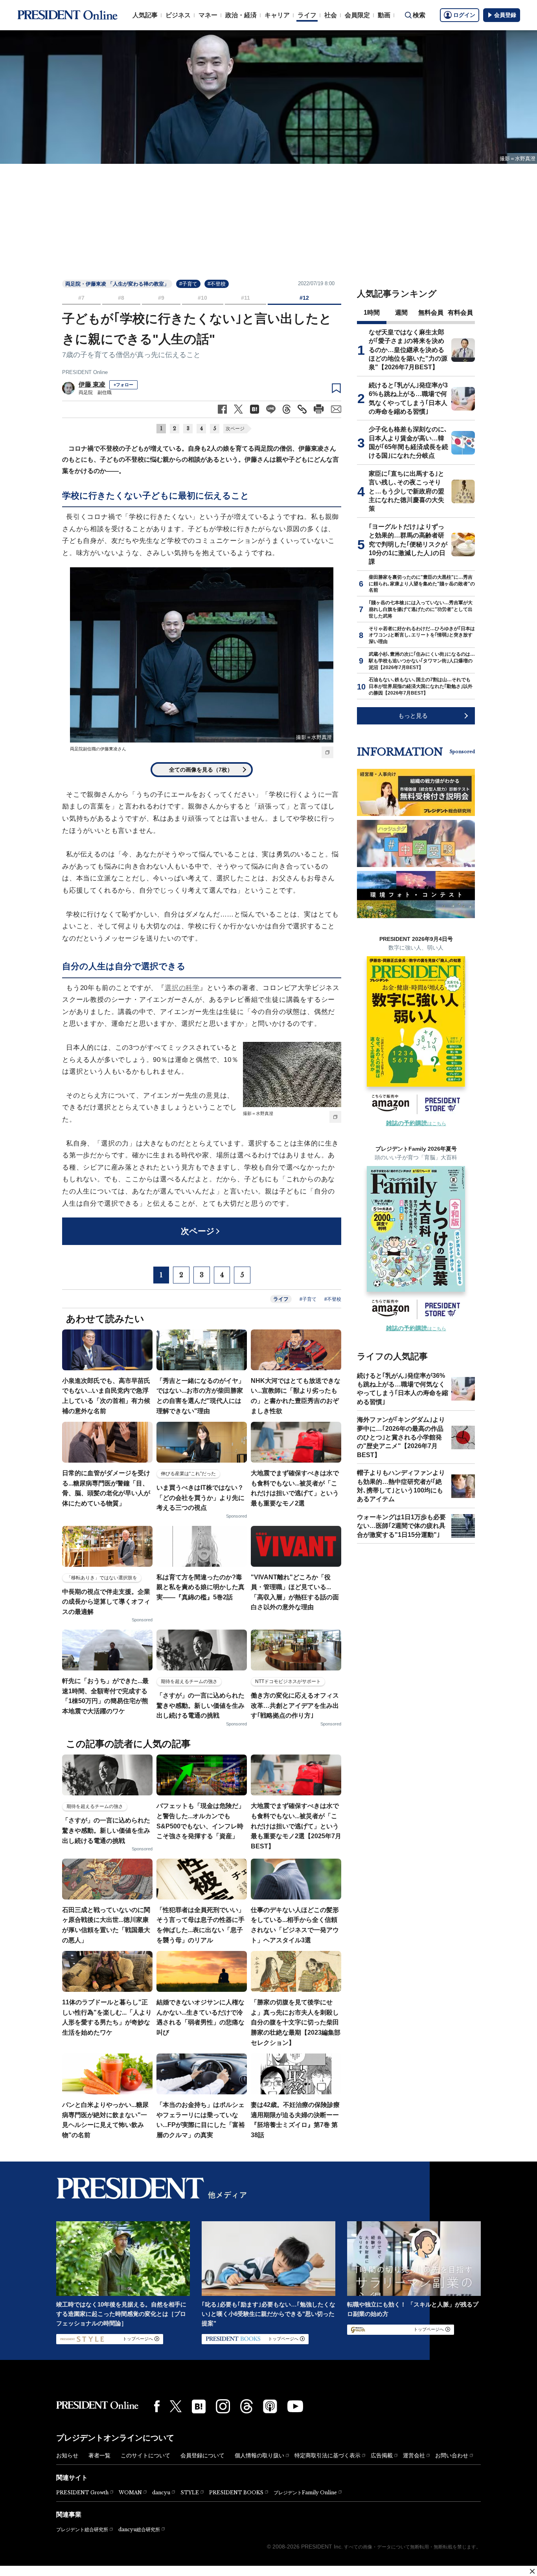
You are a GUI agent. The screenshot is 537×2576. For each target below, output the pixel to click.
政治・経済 (241, 15)
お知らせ (67, 2455)
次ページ (235, 429)
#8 (121, 298)
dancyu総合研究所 (139, 2529)
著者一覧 (99, 2455)
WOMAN (130, 2493)
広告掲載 (382, 2455)
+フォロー (123, 385)
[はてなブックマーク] (199, 2406)
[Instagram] (223, 2406)
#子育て (188, 284)
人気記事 (145, 15)
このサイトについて (145, 2455)
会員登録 (505, 15)
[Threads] (246, 2406)
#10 (202, 298)
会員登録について (202, 2455)
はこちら (416, 1124)
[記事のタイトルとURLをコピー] (302, 409)
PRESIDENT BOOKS (236, 2493)
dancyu (161, 2493)
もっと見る (413, 716)
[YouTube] (295, 2406)
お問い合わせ (452, 2455)
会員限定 (357, 15)
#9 (161, 298)
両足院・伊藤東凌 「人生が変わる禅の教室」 (117, 284)
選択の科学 (182, 988)
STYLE (190, 2493)
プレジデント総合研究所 (82, 2530)
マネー (208, 15)
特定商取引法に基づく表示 (327, 2455)
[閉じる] (532, 2571)
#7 (81, 298)
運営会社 (414, 2455)
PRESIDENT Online (85, 372)
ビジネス (178, 15)
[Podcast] (270, 2406)
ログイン (464, 15)
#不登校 (217, 284)
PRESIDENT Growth (82, 2493)
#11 (246, 298)
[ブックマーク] (336, 389)
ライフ (307, 15)
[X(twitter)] (176, 2406)
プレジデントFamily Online (305, 2493)
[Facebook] (157, 2406)
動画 (384, 15)
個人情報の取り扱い (259, 2455)
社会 (331, 15)
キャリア (277, 15)
